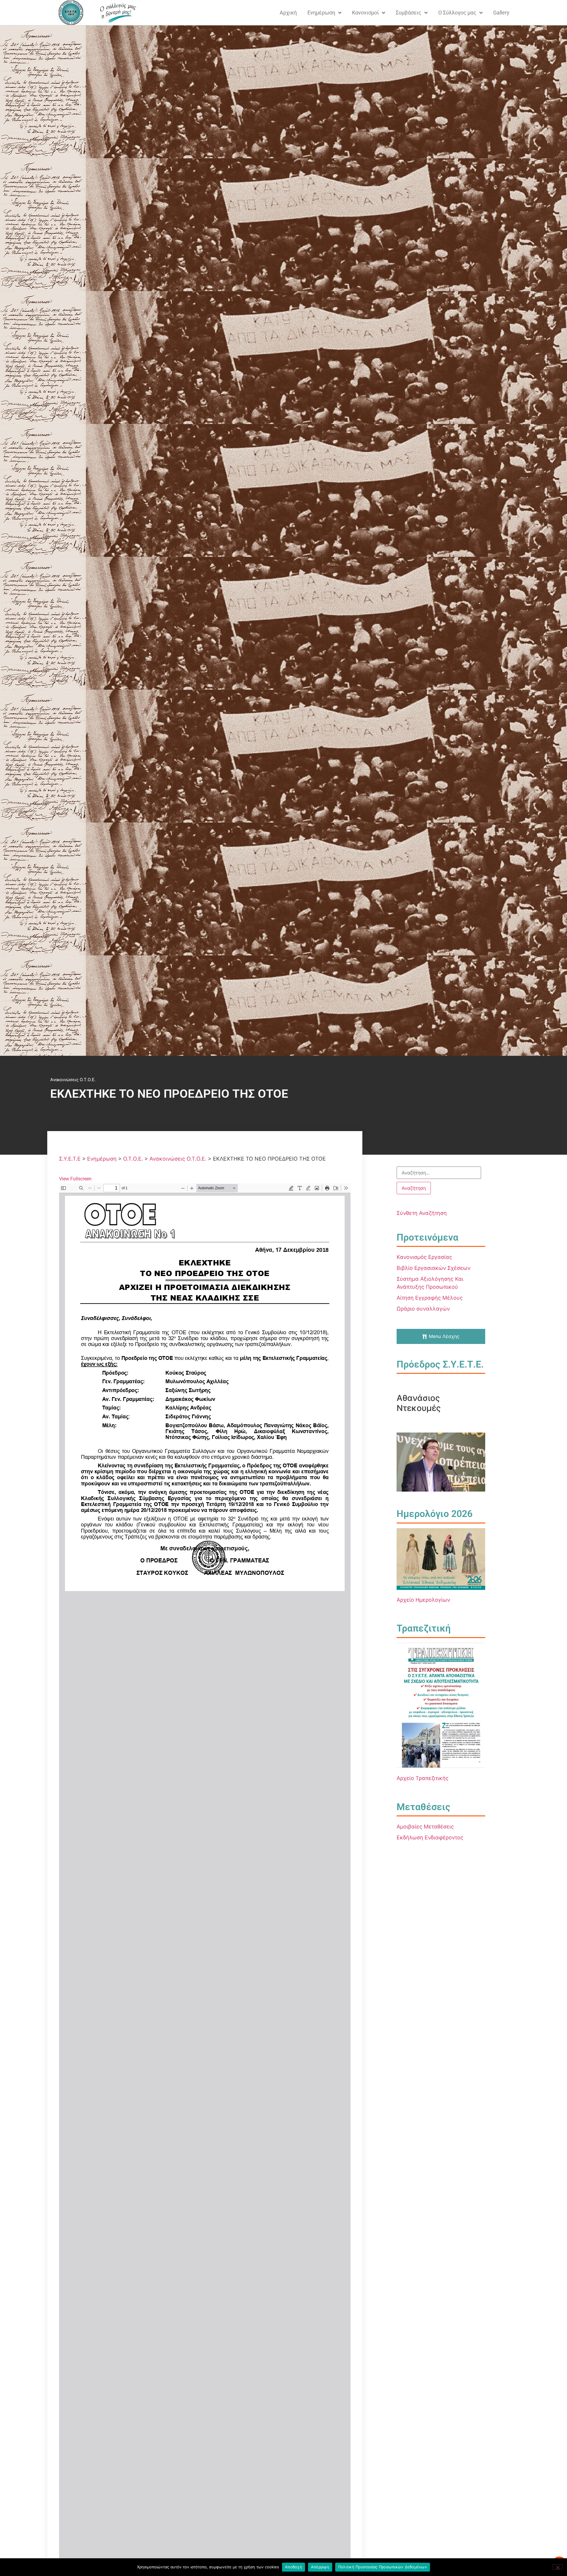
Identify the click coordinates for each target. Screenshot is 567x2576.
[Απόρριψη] (558, 2567)
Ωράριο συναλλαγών (423, 1309)
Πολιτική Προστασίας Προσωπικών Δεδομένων (383, 2567)
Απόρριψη (320, 2567)
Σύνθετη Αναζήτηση (422, 1213)
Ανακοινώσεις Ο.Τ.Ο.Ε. (73, 1080)
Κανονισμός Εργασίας (424, 1257)
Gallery (501, 13)
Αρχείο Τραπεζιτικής (423, 1778)
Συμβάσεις (409, 13)
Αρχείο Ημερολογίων (423, 1600)
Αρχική (288, 13)
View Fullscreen (75, 1179)
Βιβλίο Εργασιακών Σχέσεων (434, 1268)
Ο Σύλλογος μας (457, 13)
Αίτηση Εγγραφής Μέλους (430, 1298)
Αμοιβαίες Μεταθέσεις (425, 1827)
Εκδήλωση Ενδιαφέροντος (430, 1837)
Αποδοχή (294, 2567)
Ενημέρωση (321, 13)
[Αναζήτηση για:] (439, 1173)
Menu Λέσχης (444, 1336)
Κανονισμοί (365, 13)
